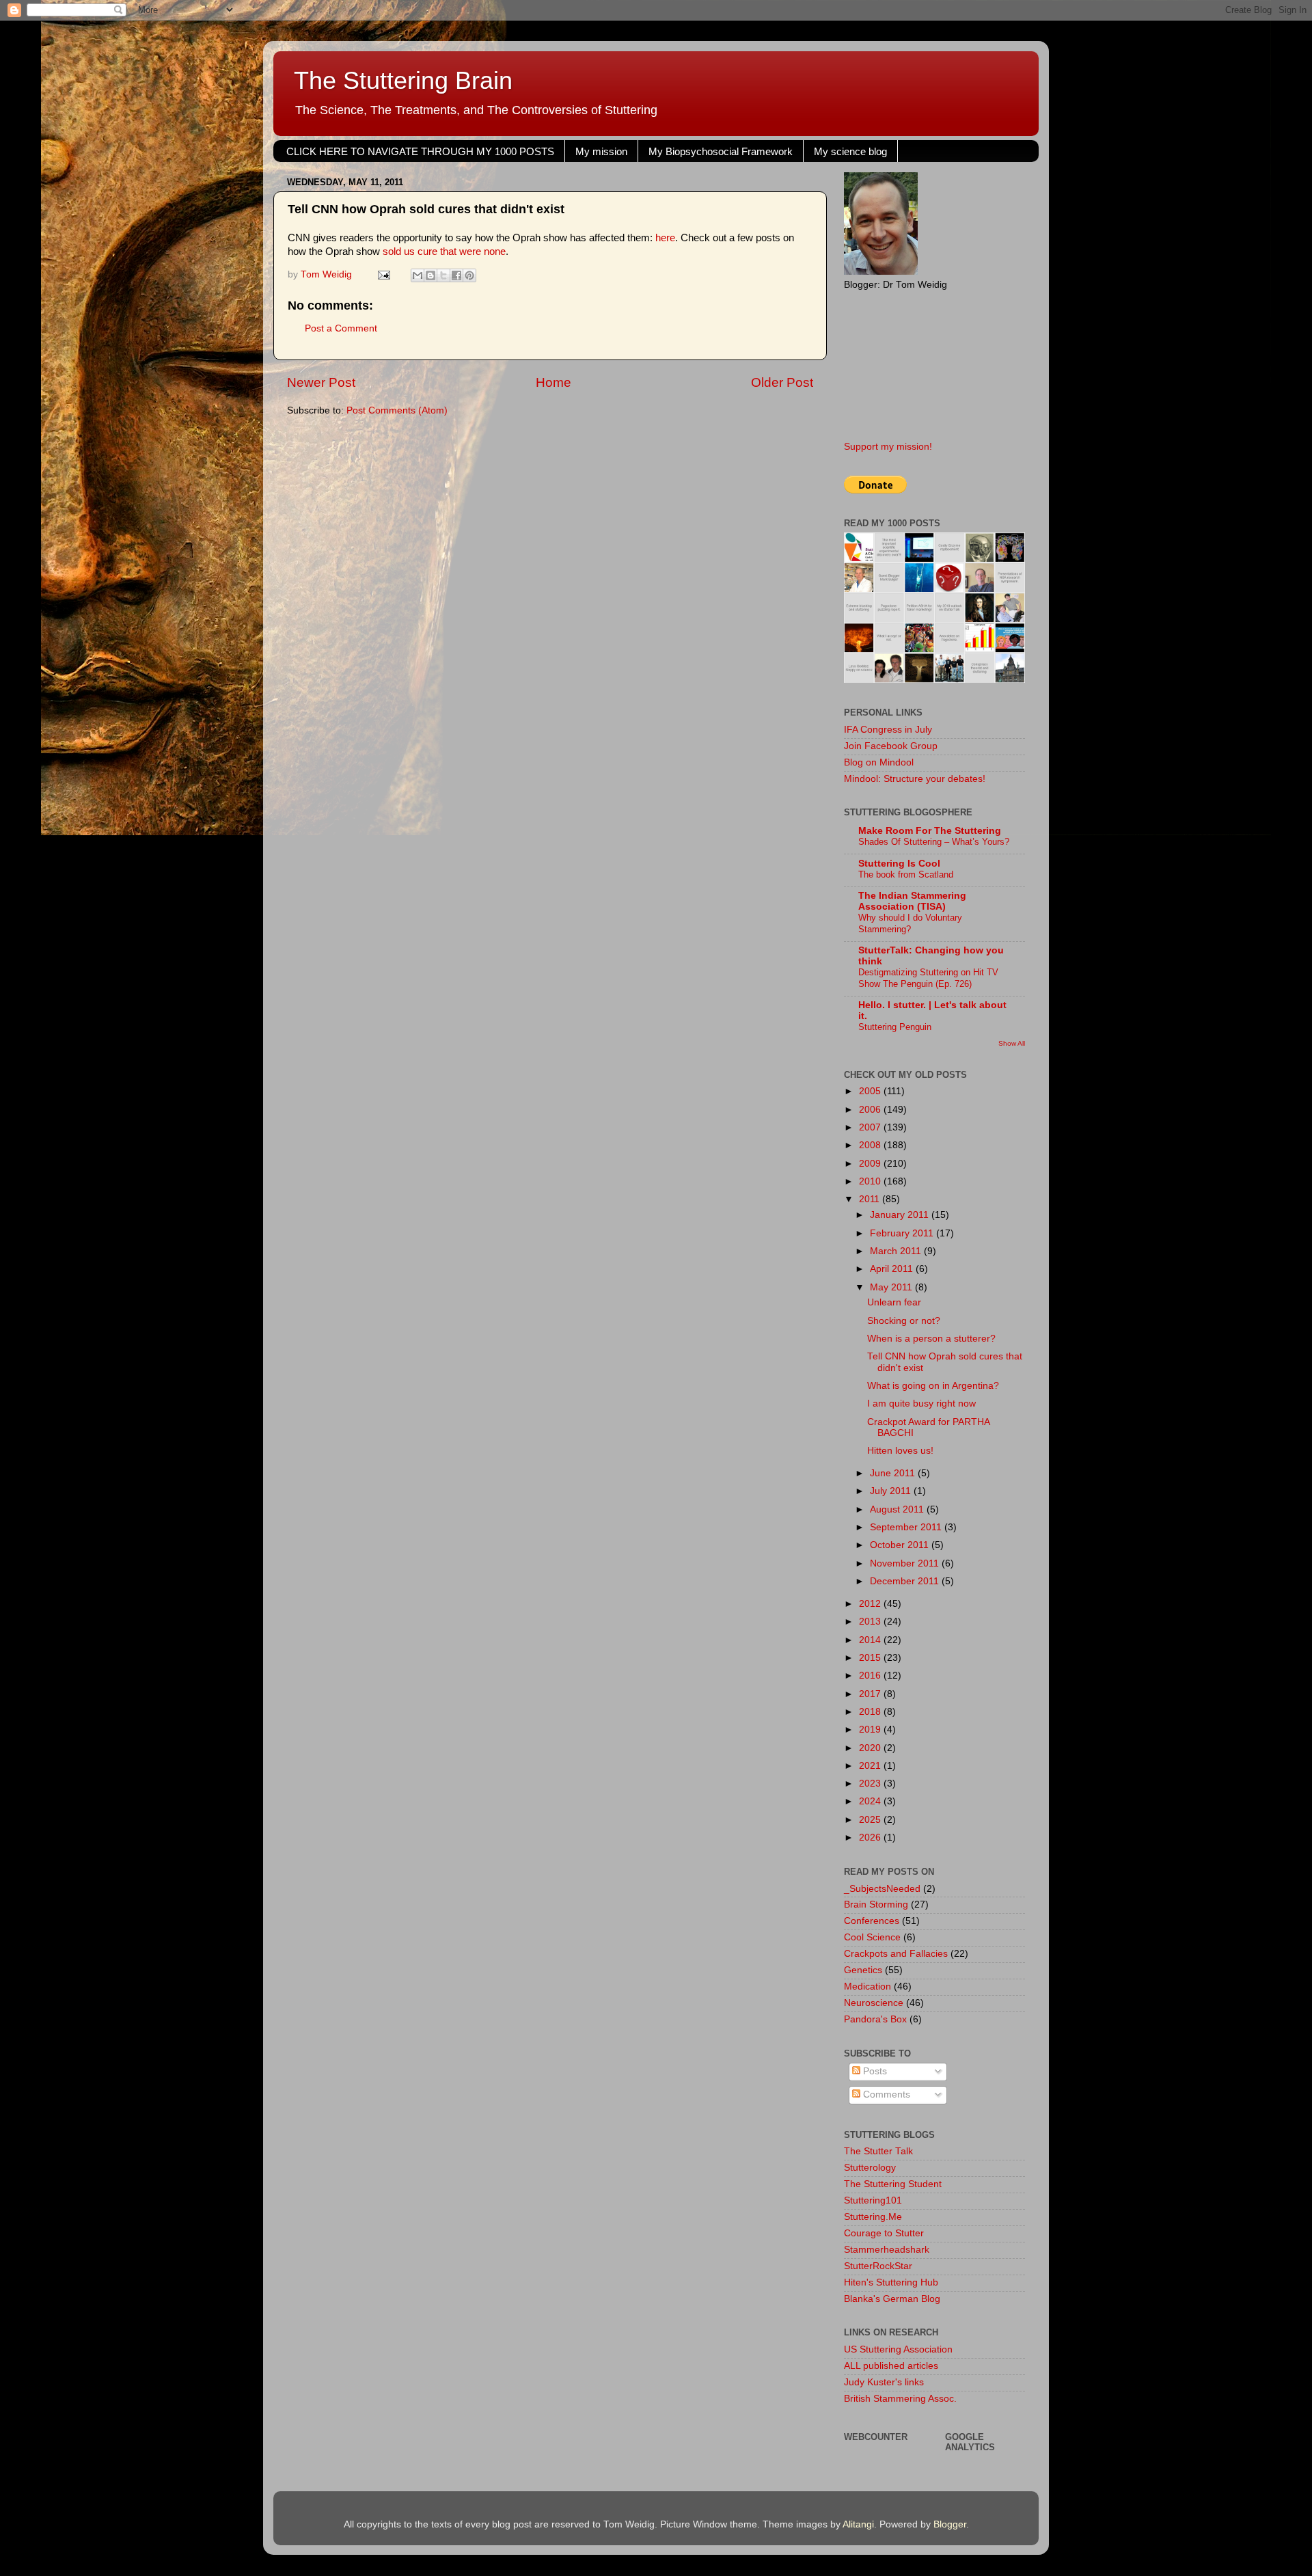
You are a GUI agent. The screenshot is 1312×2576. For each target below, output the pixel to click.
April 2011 (893, 1269)
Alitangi (858, 2524)
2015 (871, 1658)
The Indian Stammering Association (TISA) (912, 901)
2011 (871, 1199)
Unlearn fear (894, 1302)
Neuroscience (874, 2003)
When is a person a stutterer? (931, 1339)
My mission (601, 151)
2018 (871, 1712)
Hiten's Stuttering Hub (891, 2282)
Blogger (950, 2524)
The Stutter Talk (878, 2151)
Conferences (872, 1921)
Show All (1012, 1043)
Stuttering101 (873, 2200)
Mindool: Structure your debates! (915, 779)
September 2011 (907, 1527)
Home (553, 382)
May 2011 (892, 1287)
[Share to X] (443, 275)
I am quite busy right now (921, 1404)
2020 (871, 1748)
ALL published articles (891, 2366)
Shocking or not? (904, 1321)
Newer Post (321, 382)
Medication (867, 1987)
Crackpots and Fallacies (896, 1954)
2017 (871, 1694)
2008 (871, 1145)
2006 (871, 1110)
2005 (871, 1091)
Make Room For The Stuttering (930, 831)
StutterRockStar (878, 2266)
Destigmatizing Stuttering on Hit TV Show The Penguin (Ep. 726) (928, 978)
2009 (871, 1164)
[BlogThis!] (430, 275)
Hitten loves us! (900, 1451)
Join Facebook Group (891, 746)
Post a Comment (341, 328)
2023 (871, 1784)
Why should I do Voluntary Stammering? (910, 923)
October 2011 (901, 1545)
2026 (871, 1838)
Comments (885, 2094)
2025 (871, 1820)
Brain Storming (876, 1904)
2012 (871, 1604)
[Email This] (418, 275)
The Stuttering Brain (403, 80)
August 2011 (898, 1509)
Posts (874, 2071)
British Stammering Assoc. (900, 2399)
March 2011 (897, 1251)
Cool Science (872, 1937)
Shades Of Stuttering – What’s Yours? (934, 842)
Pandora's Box (875, 2019)
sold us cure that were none (444, 252)
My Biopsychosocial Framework (721, 151)
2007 (871, 1127)
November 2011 (906, 1563)
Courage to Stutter (884, 2233)
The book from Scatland (906, 875)
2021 (871, 1766)
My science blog (850, 151)
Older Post (782, 382)
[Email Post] (383, 274)
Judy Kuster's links (884, 2382)
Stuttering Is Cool (899, 864)
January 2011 (901, 1215)
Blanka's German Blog (892, 2299)
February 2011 (903, 1233)
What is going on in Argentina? (933, 1386)
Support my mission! (888, 447)
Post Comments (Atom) (397, 410)
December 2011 (906, 1581)
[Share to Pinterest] (469, 275)
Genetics (863, 1970)
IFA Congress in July (888, 730)
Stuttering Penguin (895, 1027)
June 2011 (894, 1473)
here (665, 238)
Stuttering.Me (873, 2217)
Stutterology (870, 2168)
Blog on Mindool (879, 762)
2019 (871, 1730)
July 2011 (892, 1491)
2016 (871, 1676)
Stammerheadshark (887, 2250)
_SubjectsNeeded (882, 1889)
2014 (871, 1640)
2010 (871, 1181)
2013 (871, 1622)
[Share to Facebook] (456, 275)
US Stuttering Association (898, 2349)
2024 (871, 1801)
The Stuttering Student (893, 2184)
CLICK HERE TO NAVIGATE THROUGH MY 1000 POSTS (420, 151)
